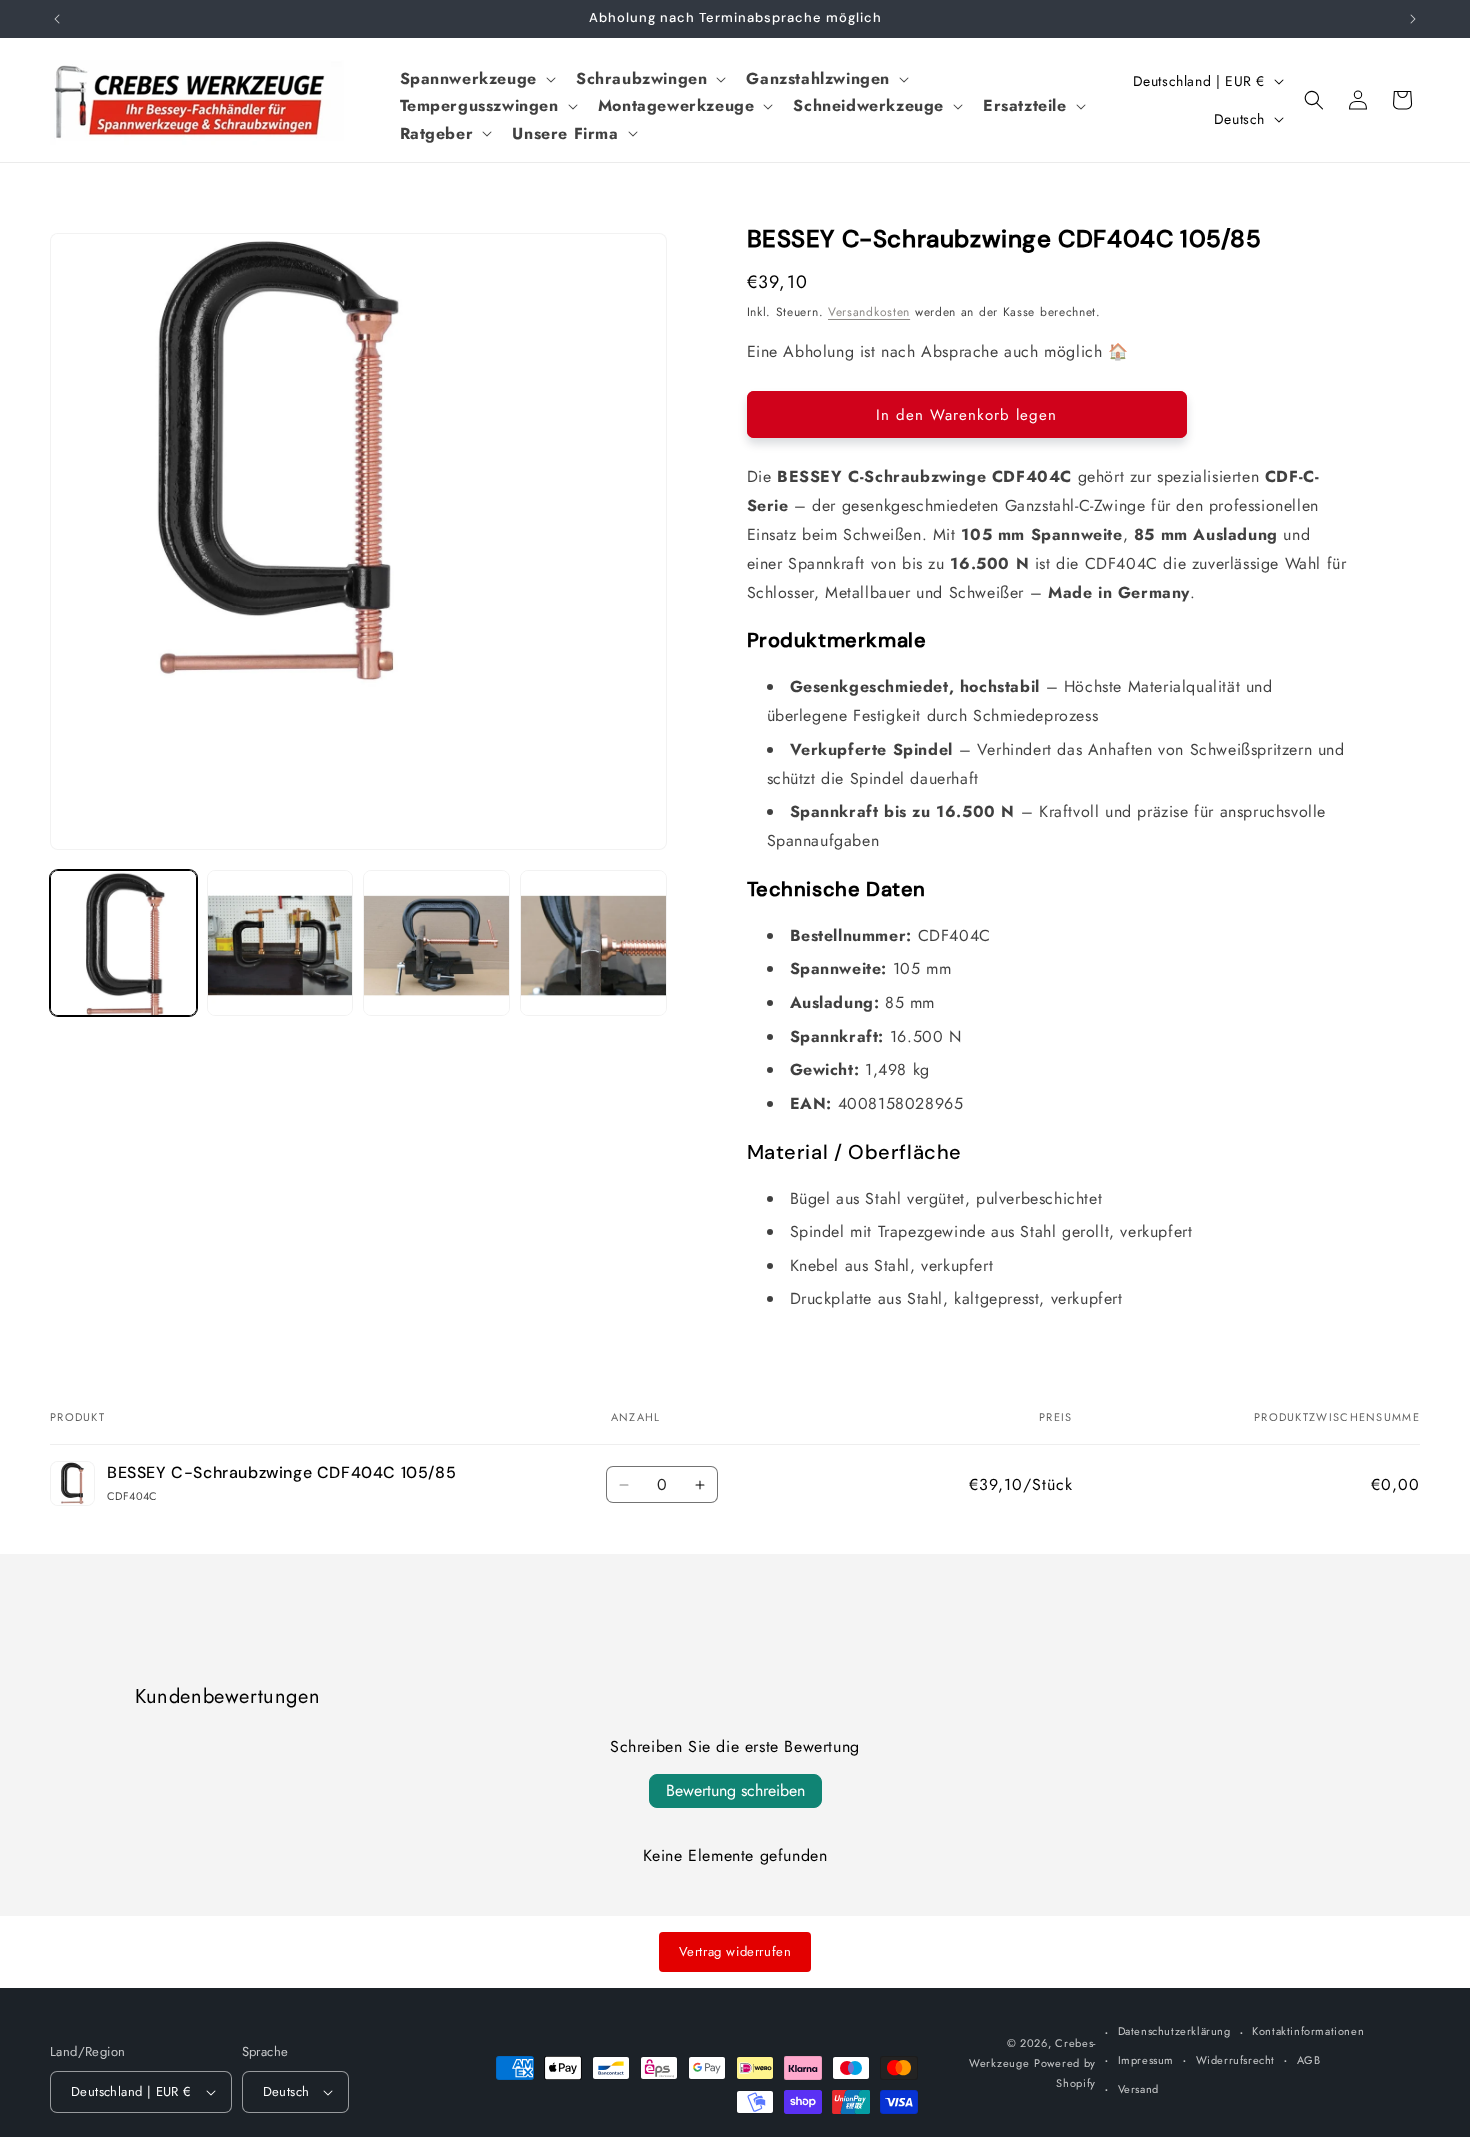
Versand (1138, 2089)
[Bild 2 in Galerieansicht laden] (280, 943)
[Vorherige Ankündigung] (57, 19)
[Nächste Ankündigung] (1413, 19)
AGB (1309, 2060)
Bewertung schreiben (735, 1790)
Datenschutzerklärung (1174, 2031)
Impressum (1146, 2060)
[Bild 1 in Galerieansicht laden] (123, 943)
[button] (476, 78)
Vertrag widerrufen (735, 1951)
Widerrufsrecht (1235, 2060)
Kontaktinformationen (1308, 2031)
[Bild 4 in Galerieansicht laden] (593, 943)
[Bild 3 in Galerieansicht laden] (436, 943)
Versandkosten (869, 312)
